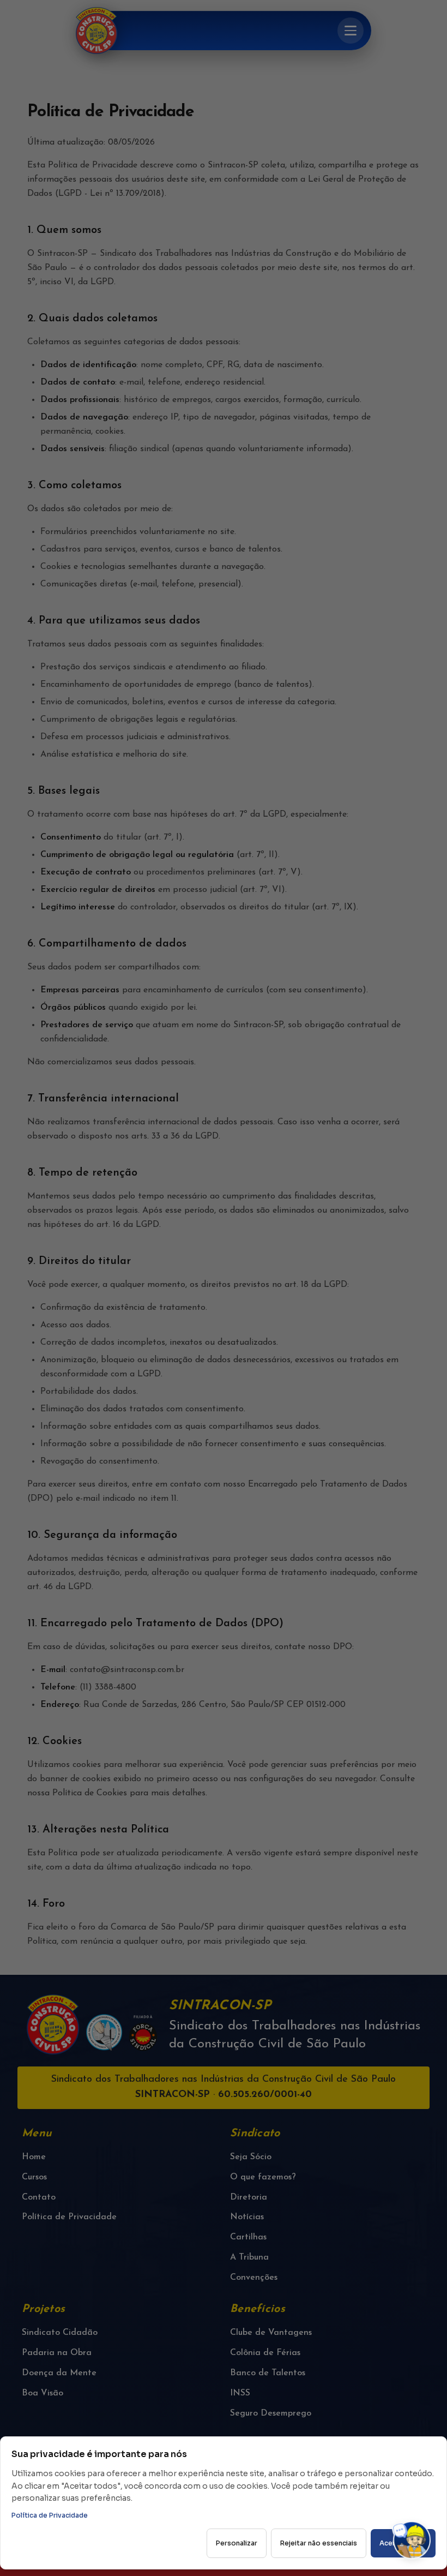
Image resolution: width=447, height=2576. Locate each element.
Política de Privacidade (50, 2515)
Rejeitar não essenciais (319, 2543)
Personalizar (237, 2543)
